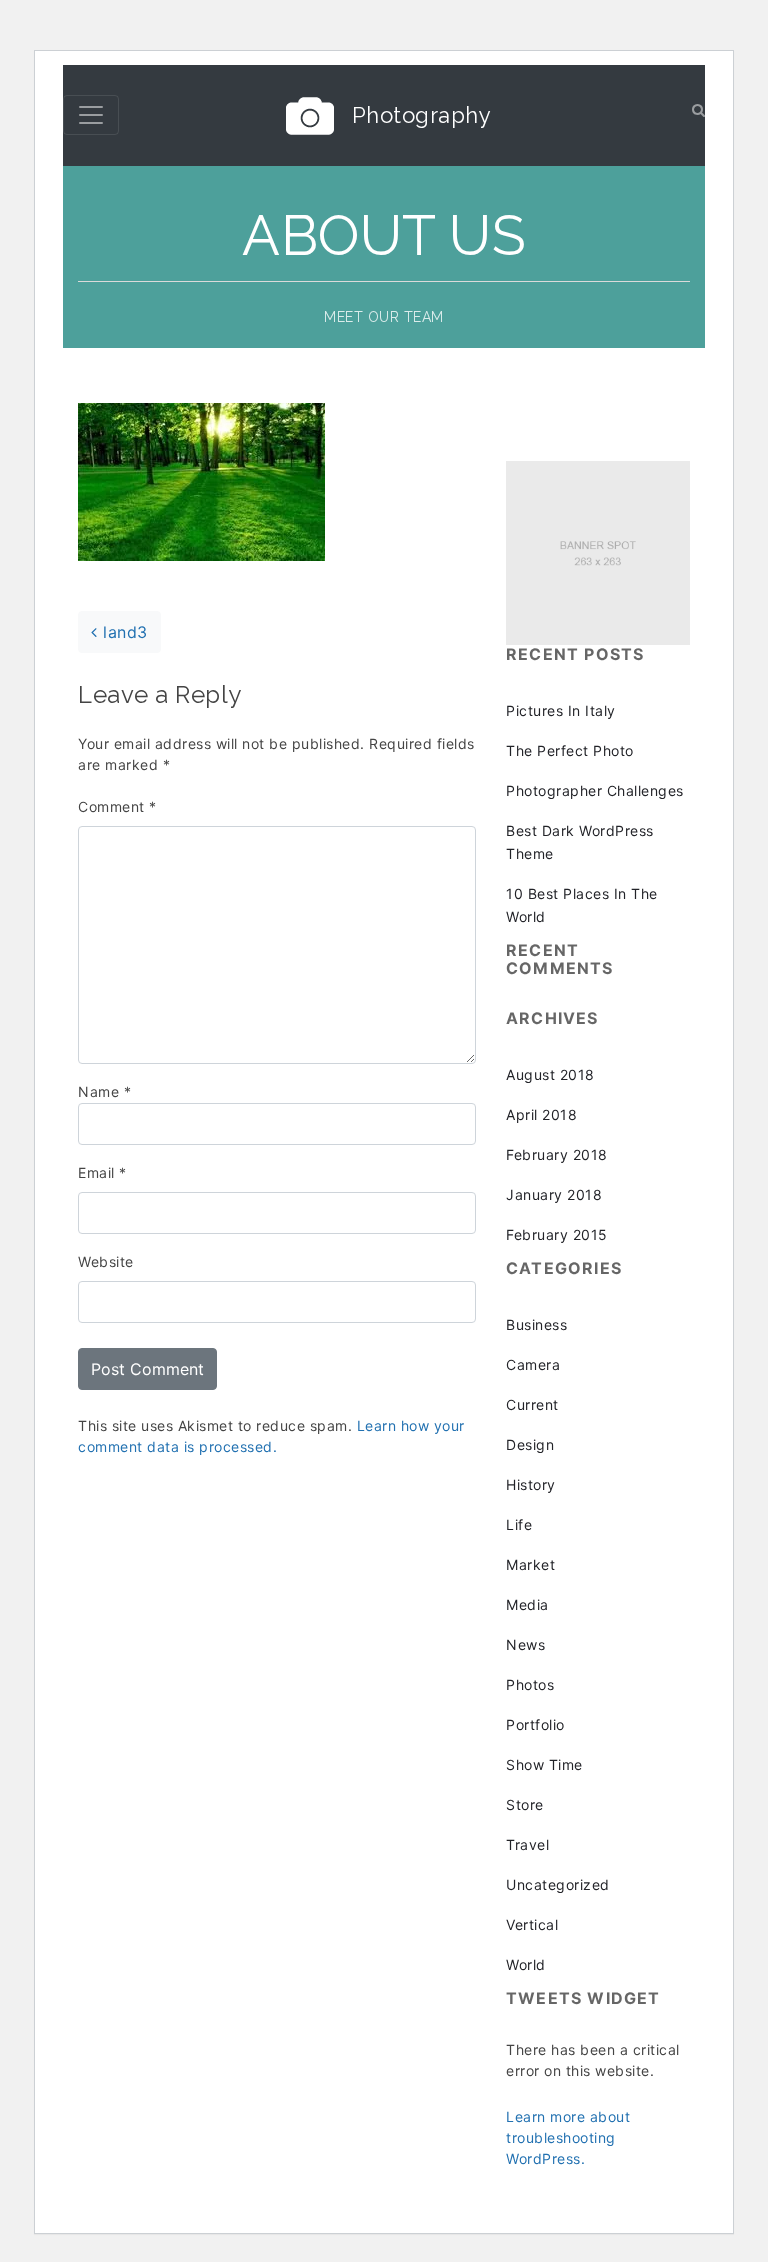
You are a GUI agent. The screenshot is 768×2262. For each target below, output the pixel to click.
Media (527, 1604)
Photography (421, 115)
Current (532, 1404)
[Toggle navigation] (91, 115)
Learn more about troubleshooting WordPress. (568, 2137)
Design (530, 1444)
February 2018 (557, 1154)
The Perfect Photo (570, 750)
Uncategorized (558, 1884)
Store (525, 1804)
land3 (123, 632)
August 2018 (550, 1074)
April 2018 (541, 1114)
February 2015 (557, 1234)
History (531, 1484)
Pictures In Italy (561, 710)
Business (536, 1324)
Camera (533, 1364)
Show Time (544, 1764)
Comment (117, 806)
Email (102, 1172)
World (526, 1964)
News (525, 1644)
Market (530, 1564)
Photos (530, 1684)
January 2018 (554, 1194)
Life (519, 1524)
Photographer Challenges (595, 790)
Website (106, 1261)
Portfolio (535, 1724)
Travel (527, 1844)
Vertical (532, 1924)
